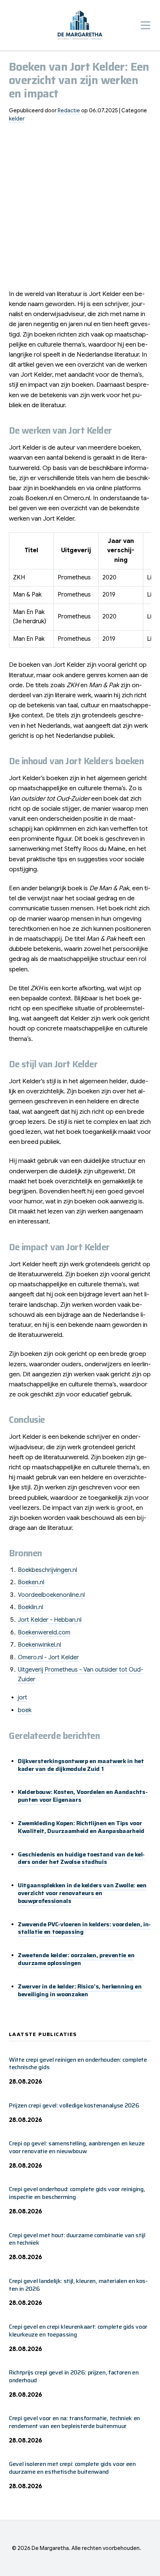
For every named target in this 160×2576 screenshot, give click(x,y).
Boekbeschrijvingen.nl (47, 1570)
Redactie (69, 110)
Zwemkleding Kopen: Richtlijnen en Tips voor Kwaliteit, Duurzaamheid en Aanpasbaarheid (81, 1827)
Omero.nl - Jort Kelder (48, 1657)
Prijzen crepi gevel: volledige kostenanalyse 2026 (74, 2105)
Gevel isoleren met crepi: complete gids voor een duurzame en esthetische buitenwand (72, 2468)
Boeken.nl (31, 1582)
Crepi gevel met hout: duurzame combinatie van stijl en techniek (77, 2239)
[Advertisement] (80, 209)
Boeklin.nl (31, 1607)
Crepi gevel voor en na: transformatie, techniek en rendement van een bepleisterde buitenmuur (74, 2422)
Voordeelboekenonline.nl (51, 1595)
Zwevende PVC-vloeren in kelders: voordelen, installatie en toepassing (84, 1928)
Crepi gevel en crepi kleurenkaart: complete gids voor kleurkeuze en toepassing (78, 2331)
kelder (17, 119)
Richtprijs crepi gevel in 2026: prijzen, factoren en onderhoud (74, 2376)
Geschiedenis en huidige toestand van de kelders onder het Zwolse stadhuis (81, 1858)
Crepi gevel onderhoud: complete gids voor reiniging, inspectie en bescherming (77, 2193)
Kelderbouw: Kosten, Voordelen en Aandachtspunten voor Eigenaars (83, 1796)
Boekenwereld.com (44, 1633)
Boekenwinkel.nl (39, 1645)
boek (25, 1710)
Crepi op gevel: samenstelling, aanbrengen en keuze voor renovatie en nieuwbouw (77, 2147)
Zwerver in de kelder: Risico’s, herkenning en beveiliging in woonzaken (80, 1990)
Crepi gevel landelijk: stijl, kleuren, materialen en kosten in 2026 (78, 2285)
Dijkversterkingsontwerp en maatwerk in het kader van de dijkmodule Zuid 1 (81, 1765)
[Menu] (145, 25)
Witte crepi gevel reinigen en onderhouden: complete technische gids (78, 2064)
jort (23, 1698)
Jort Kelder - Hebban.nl (50, 1620)
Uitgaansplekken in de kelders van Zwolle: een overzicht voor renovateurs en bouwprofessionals (82, 1893)
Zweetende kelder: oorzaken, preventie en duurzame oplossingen (76, 1959)
